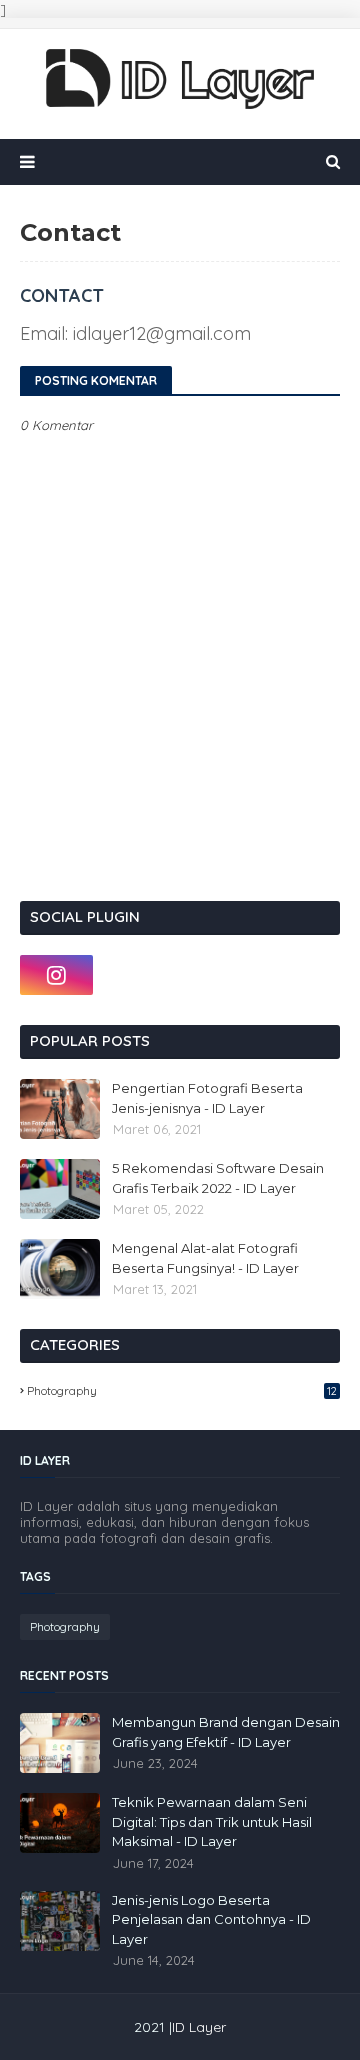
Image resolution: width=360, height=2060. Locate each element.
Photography (182, 1390)
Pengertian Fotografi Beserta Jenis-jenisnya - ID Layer (207, 1098)
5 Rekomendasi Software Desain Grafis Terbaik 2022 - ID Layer (218, 1178)
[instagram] (56, 975)
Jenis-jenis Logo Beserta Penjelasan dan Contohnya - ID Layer (211, 1919)
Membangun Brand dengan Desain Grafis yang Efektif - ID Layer (226, 1732)
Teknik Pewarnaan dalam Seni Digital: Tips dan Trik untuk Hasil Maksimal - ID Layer (212, 1821)
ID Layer (199, 2027)
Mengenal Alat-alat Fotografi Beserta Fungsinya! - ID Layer (205, 1258)
